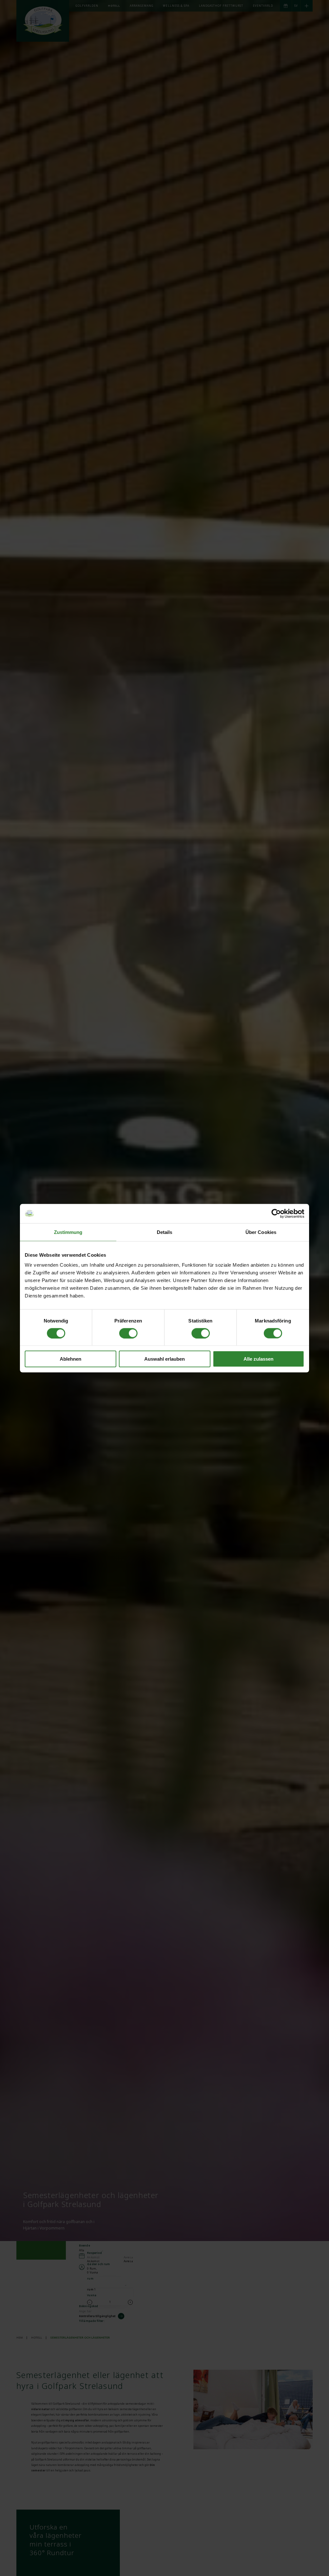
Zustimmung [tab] (68, 1232)
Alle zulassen (258, 1359)
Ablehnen (71, 1359)
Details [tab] (165, 1232)
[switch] (128, 1333)
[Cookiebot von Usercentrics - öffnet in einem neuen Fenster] (276, 1213)
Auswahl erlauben (164, 1359)
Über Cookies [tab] (261, 1232)
